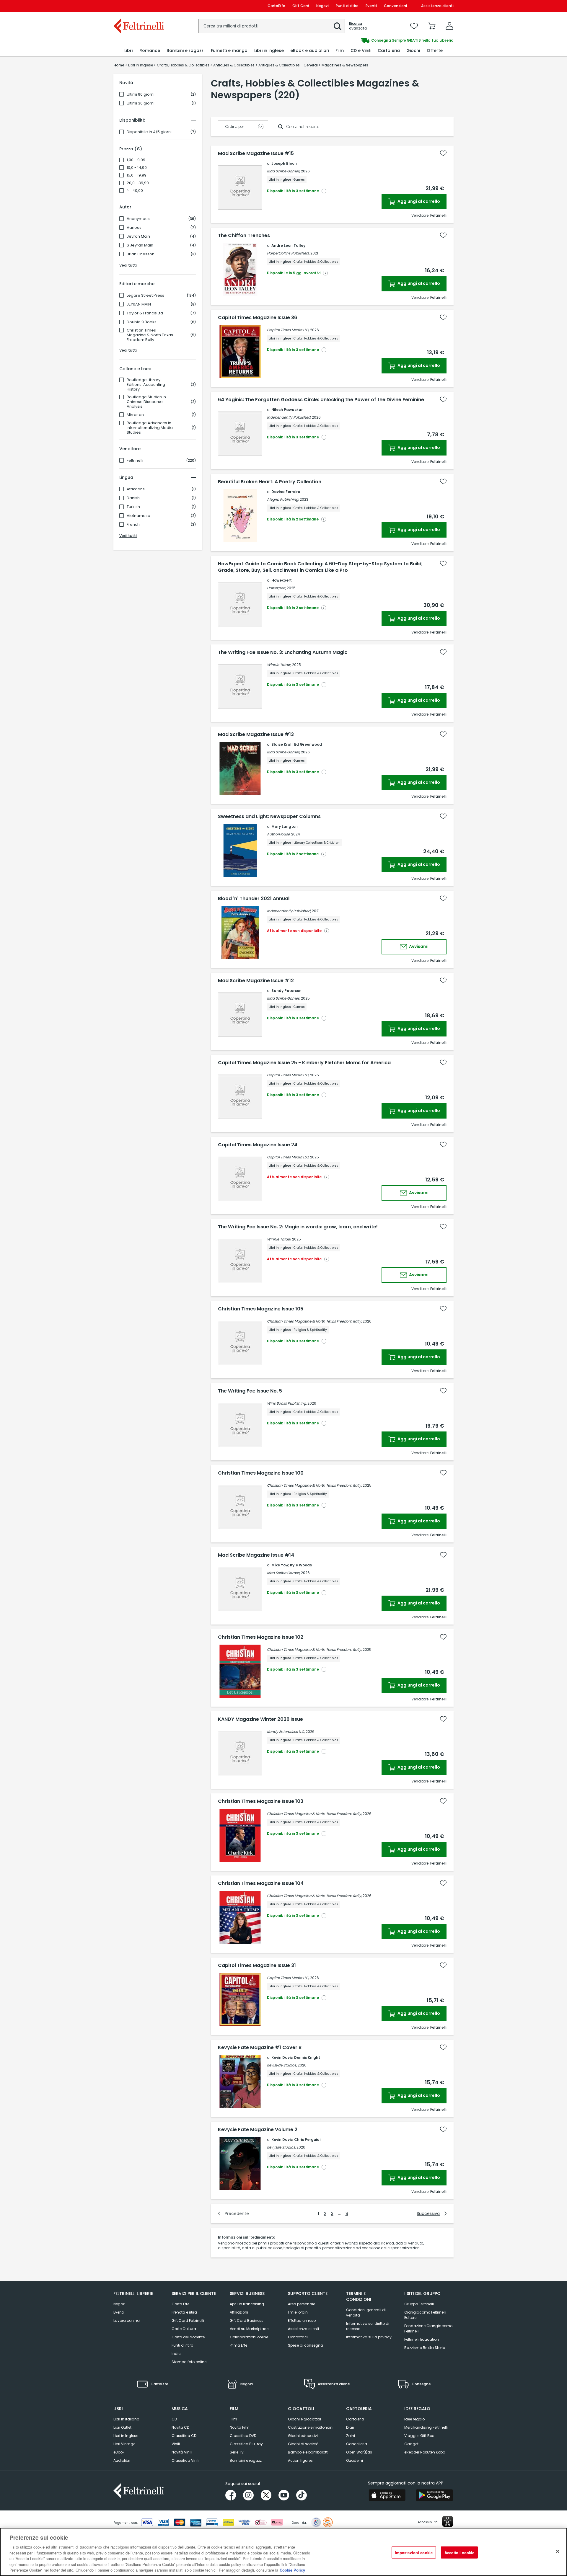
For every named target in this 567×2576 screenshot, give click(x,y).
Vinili (176, 2444)
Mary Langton (285, 826)
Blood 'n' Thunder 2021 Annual (254, 899)
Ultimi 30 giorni (141, 103)
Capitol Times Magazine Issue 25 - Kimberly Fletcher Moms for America (304, 1063)
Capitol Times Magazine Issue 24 (258, 1145)
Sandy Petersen (286, 991)
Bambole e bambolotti (308, 2452)
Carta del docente (188, 2337)
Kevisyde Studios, (282, 2065)
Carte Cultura (184, 2329)
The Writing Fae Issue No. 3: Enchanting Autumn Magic (283, 652)
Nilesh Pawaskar (287, 410)
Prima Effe (238, 2345)
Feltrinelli (135, 461)
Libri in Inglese (126, 2436)
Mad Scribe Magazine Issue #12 (256, 981)
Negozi (322, 6)
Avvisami (418, 946)
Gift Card (301, 6)
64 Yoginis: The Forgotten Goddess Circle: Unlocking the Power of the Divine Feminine (321, 400)
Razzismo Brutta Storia (425, 2348)
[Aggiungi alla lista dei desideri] (443, 153)
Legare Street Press (145, 296)
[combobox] (272, 26)
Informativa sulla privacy (369, 2337)
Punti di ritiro (347, 6)
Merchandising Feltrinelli (426, 2427)
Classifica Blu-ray (246, 2444)
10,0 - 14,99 (137, 168)
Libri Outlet (122, 2427)
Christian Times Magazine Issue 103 (261, 1801)
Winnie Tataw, (279, 665)
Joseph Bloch (284, 163)
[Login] (449, 26)
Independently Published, (289, 417)
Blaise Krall (282, 744)
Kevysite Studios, (281, 2147)
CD (174, 2419)
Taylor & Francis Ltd (145, 313)
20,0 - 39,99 (138, 183)
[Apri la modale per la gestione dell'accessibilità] (448, 2521)
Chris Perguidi (307, 2140)
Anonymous (138, 219)
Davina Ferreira (286, 492)
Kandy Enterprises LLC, (286, 1732)
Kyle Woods (301, 1565)
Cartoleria (355, 2419)
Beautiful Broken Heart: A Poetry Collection (270, 482)
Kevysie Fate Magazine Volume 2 (258, 2130)
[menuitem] (128, 51)
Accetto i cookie (459, 2552)
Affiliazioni (239, 2312)
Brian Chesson (141, 254)
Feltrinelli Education (422, 2339)
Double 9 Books (142, 322)
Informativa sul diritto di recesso (368, 2326)
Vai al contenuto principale (138, 6)
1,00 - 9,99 (136, 160)
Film (233, 2419)
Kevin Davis (282, 2057)
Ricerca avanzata (358, 26)
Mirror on (135, 415)
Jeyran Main (138, 236)
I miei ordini (298, 2312)
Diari (350, 2427)
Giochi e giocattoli (304, 2419)
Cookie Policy (292, 2570)
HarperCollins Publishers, (288, 253)
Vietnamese (139, 516)
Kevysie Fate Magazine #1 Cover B (260, 2048)
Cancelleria (357, 2444)
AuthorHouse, (279, 834)
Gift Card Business (247, 2320)
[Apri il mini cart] (432, 26)
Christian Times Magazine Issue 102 (261, 1637)
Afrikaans (136, 489)
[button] (338, 26)
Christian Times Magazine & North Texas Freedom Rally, (314, 1321)
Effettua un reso (302, 2320)
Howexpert (282, 580)
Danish (133, 498)
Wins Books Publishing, (287, 1403)
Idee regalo (414, 2419)
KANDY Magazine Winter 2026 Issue (260, 1719)
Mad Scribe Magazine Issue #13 (256, 734)
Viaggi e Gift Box (419, 2436)
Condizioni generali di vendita (366, 2313)
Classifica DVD (243, 2436)
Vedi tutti (128, 265)
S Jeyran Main (140, 245)
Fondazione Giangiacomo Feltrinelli (428, 2328)
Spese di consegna (306, 2345)
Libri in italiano (126, 2419)
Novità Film (240, 2427)
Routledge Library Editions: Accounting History (146, 385)
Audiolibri (122, 2460)
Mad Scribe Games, (283, 171)
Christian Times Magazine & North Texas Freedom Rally (150, 335)
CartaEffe (276, 6)
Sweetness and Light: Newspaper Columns (269, 817)
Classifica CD (184, 2436)
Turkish (133, 507)
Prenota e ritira (184, 2312)
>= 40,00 (135, 191)
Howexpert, (276, 588)
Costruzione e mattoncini (311, 2427)
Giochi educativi (303, 2436)
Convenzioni (395, 6)
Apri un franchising (247, 2304)
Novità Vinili (182, 2452)
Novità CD (180, 2427)
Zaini (351, 2436)
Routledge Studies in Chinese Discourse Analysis (146, 402)
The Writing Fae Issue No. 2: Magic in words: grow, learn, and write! (298, 1227)
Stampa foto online (189, 2362)
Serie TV (237, 2452)
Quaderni (355, 2460)
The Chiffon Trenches (244, 236)
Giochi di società (303, 2444)
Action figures (300, 2460)
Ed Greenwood (308, 744)
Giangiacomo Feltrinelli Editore (425, 2315)
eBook (119, 2452)
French (133, 525)
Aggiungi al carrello (418, 201)
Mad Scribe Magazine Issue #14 (256, 1555)
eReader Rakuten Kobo (425, 2452)
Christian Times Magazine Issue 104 (261, 1883)
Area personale (302, 2304)
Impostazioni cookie (414, 2552)
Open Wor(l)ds (359, 2452)
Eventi (371, 6)
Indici (177, 2354)
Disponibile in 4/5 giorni (149, 132)
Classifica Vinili (185, 2460)
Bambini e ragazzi (246, 2460)
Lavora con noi (127, 2320)
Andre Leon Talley (288, 245)
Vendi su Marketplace (249, 2329)
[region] (283, 2552)
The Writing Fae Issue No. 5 (250, 1391)
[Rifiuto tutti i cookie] (558, 2551)
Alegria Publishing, (283, 499)
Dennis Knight (307, 2057)
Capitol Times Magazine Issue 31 (257, 1966)
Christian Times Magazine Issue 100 (261, 1473)
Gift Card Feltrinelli (188, 2320)
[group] (369, 40)
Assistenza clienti (437, 6)
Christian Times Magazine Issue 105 (261, 1309)
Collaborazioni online (249, 2337)
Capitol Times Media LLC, (288, 330)
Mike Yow (280, 1565)
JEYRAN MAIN (139, 304)
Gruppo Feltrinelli (419, 2304)
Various (134, 228)
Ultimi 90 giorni (141, 94)
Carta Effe (180, 2304)
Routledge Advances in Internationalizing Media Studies (150, 428)
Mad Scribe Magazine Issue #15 (256, 154)
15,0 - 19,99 (137, 175)
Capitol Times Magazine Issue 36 (258, 318)
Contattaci (298, 2337)
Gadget (411, 2444)
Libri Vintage (124, 2444)
